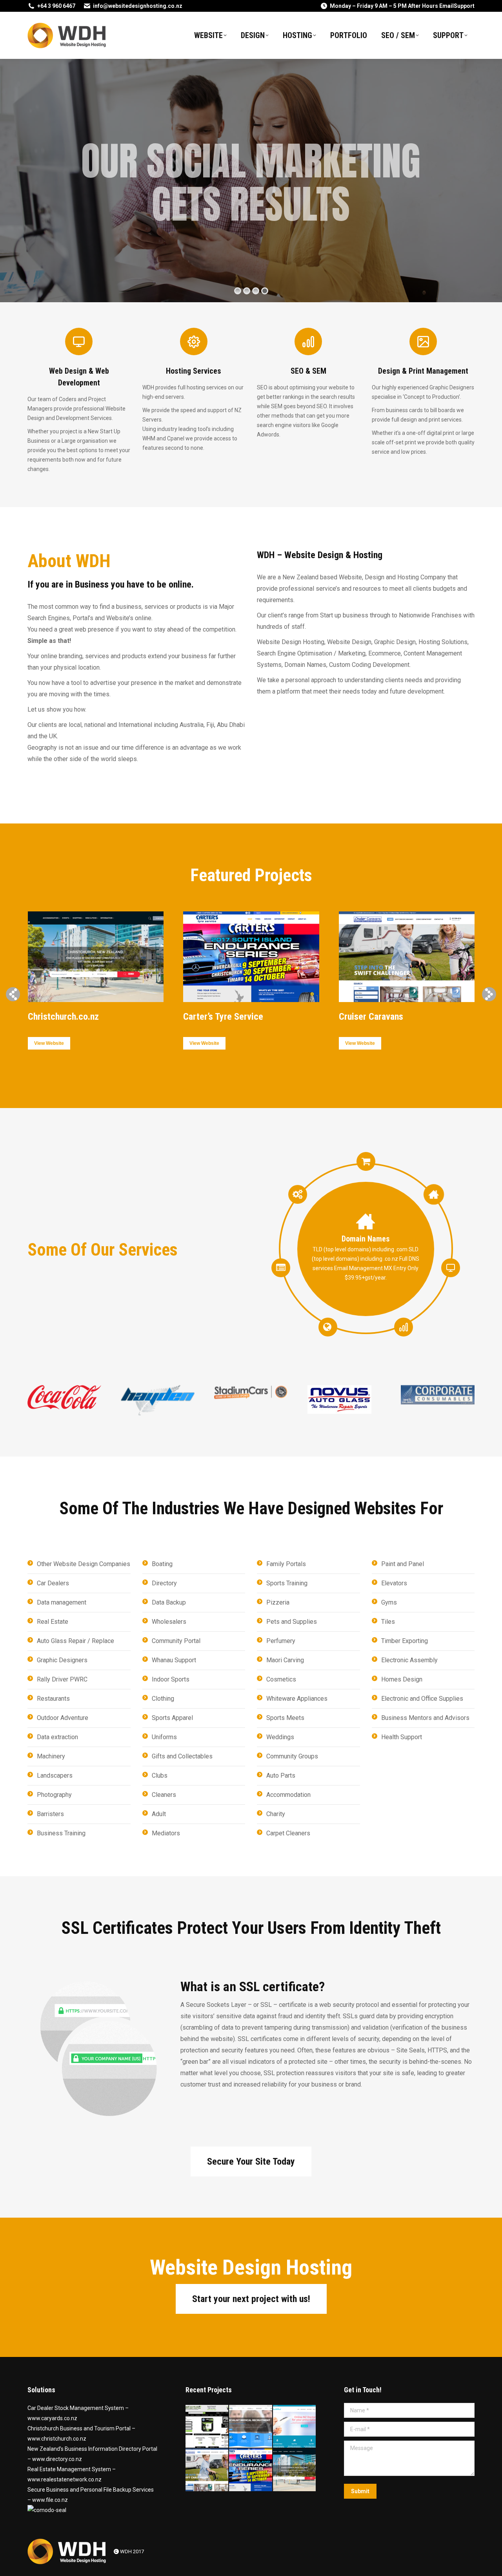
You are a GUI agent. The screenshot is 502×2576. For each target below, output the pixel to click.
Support (464, 6)
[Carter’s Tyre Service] (251, 2470)
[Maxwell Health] (251, 2427)
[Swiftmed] (295, 2427)
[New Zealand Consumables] (207, 2427)
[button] (13, 994)
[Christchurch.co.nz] (295, 2470)
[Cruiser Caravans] (207, 2470)
